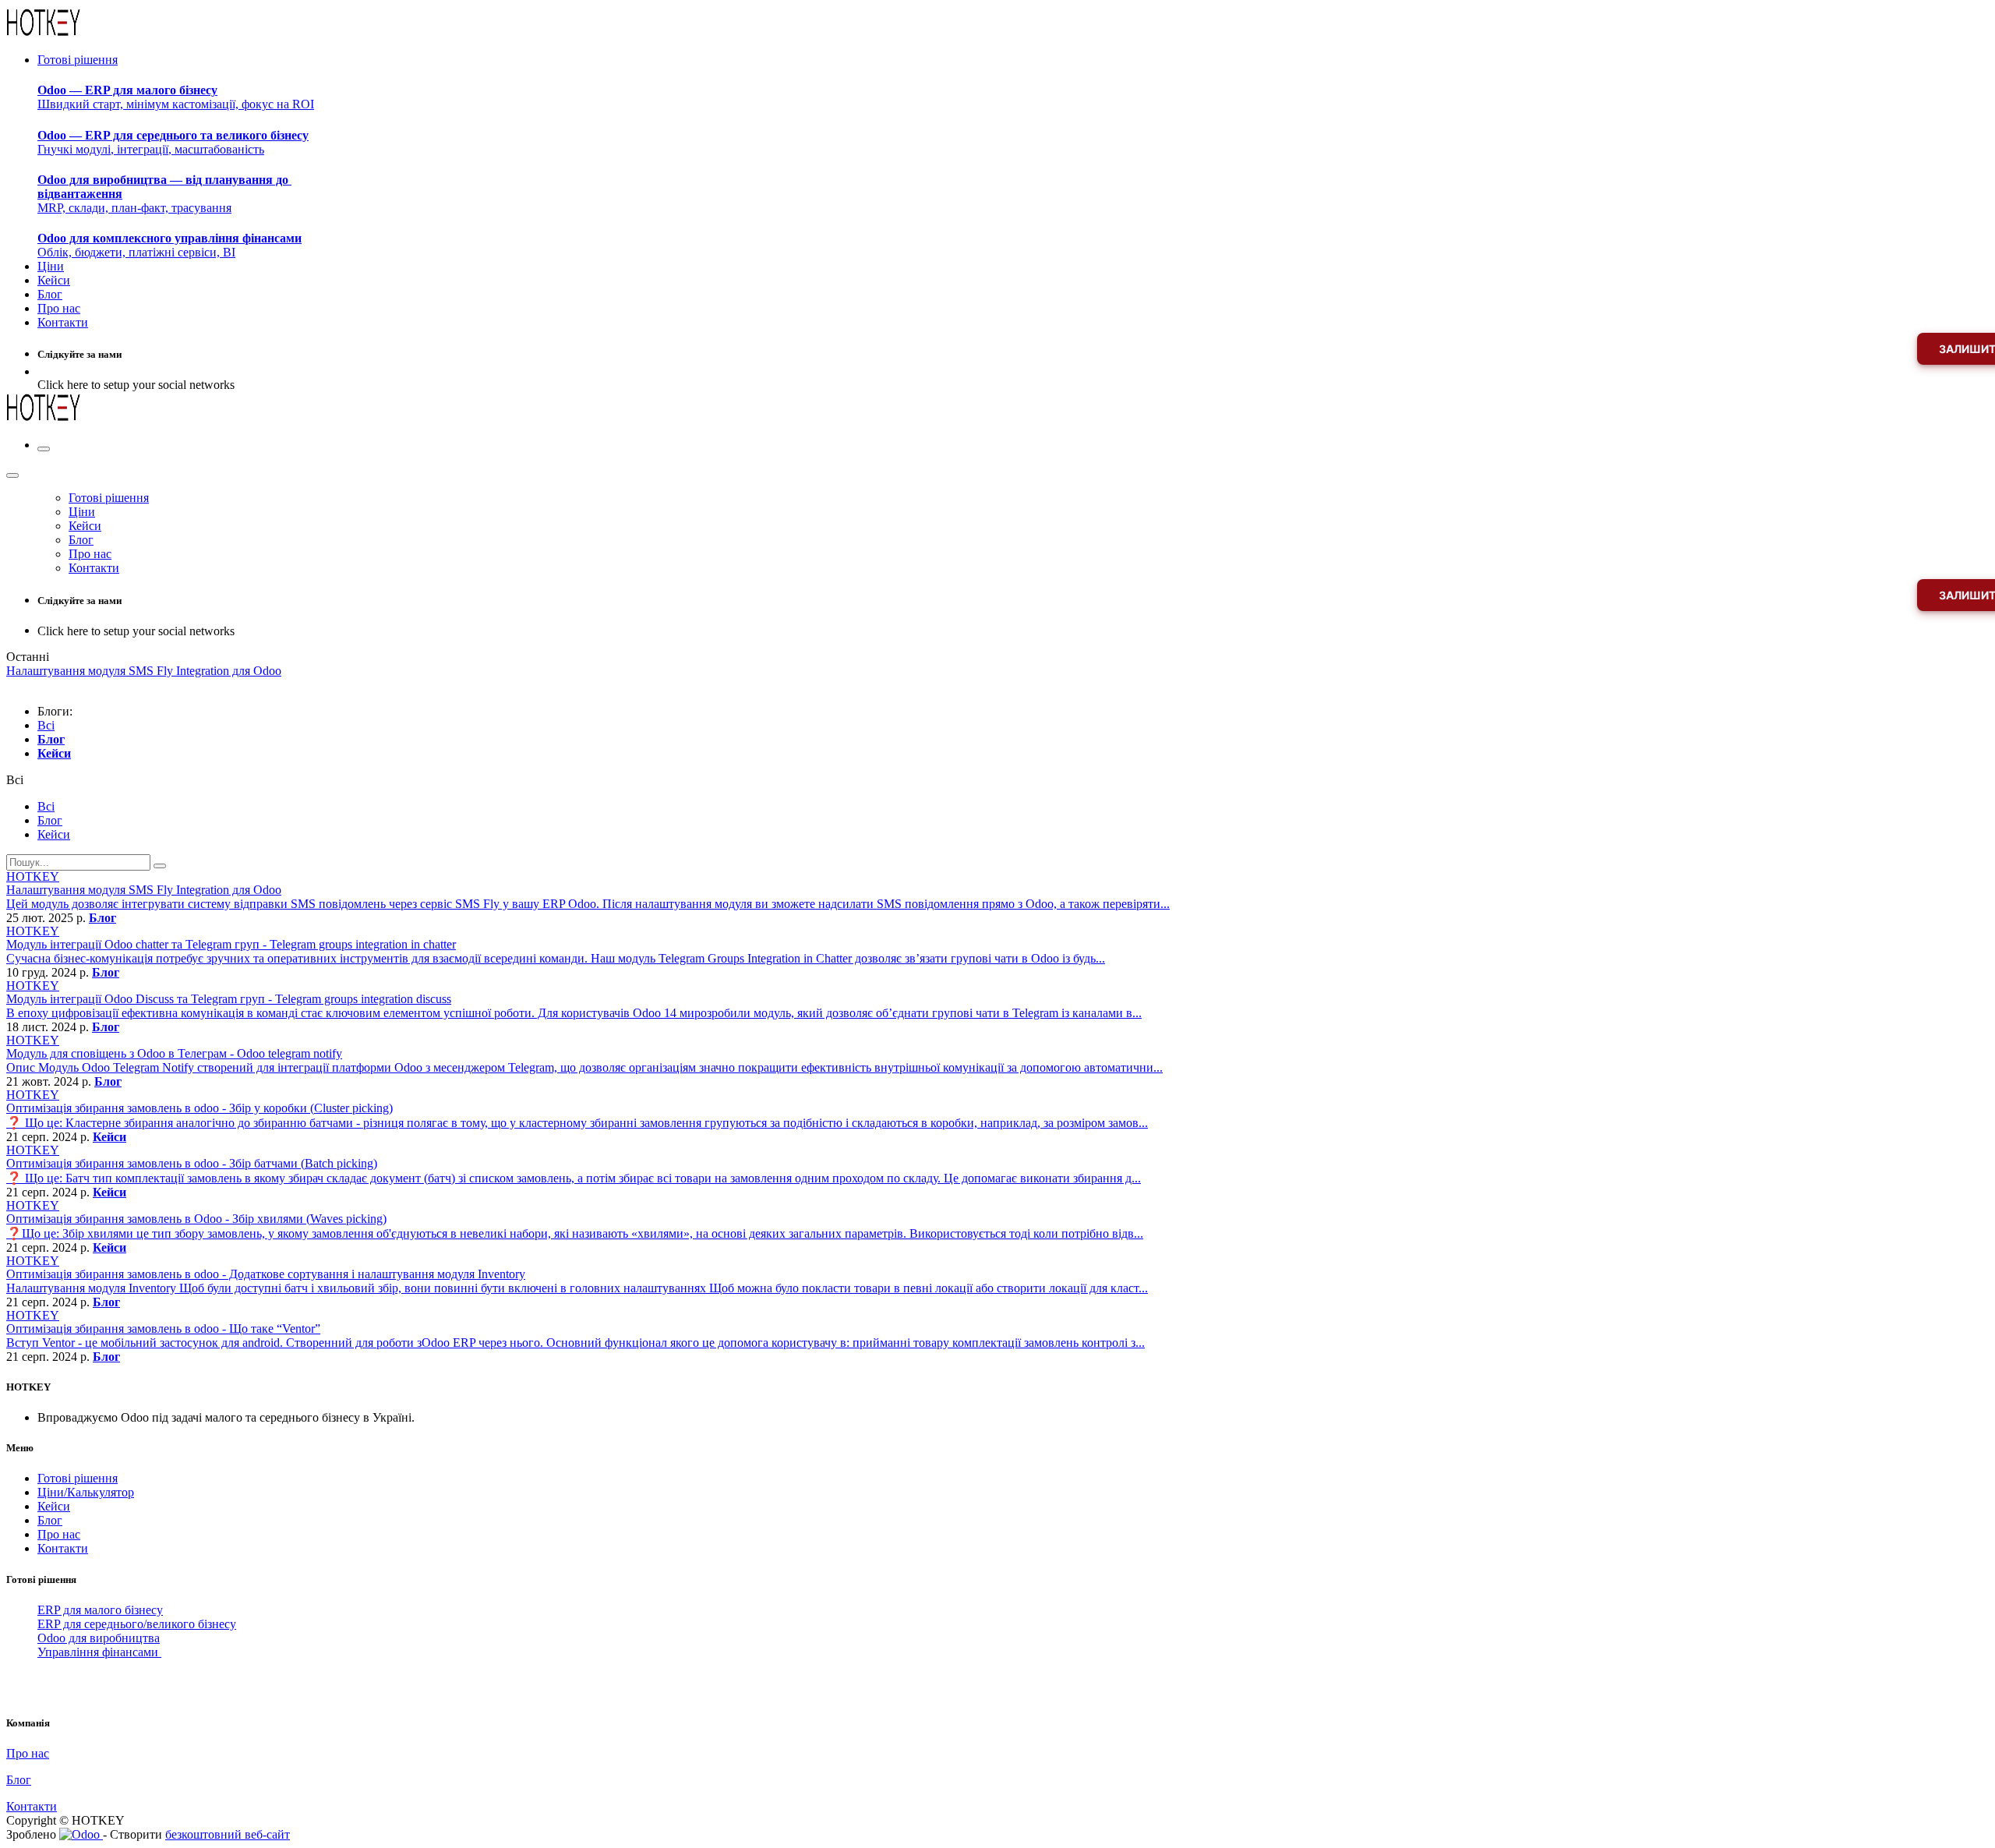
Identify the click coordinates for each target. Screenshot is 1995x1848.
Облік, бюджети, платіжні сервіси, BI (169, 245)
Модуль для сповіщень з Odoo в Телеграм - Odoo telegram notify (174, 1053)
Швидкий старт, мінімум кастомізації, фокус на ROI (176, 97)
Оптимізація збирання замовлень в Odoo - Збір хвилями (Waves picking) (196, 1219)
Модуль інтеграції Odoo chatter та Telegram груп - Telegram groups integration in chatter (231, 944)
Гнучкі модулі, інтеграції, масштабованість (173, 142)
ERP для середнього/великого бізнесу (137, 1624)
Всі (46, 725)
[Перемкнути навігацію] (44, 449)
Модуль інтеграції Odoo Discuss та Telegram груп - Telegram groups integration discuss (229, 999)
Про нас (59, 1534)
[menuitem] (78, 60)
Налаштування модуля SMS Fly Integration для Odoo (144, 890)
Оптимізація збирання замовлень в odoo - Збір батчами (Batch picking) (192, 1163)
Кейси (109, 1137)
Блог (102, 918)
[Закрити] (12, 475)
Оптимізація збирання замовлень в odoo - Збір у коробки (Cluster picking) (199, 1108)
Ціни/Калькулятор (86, 1492)
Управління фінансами (99, 1652)
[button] (15, 780)
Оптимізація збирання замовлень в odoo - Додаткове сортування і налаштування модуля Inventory (266, 1274)
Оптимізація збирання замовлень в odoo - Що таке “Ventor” (163, 1329)
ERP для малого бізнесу (100, 1610)
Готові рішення (78, 1478)
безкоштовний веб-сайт (228, 1834)
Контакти (63, 1548)
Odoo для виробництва (99, 1638)
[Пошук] (160, 866)
